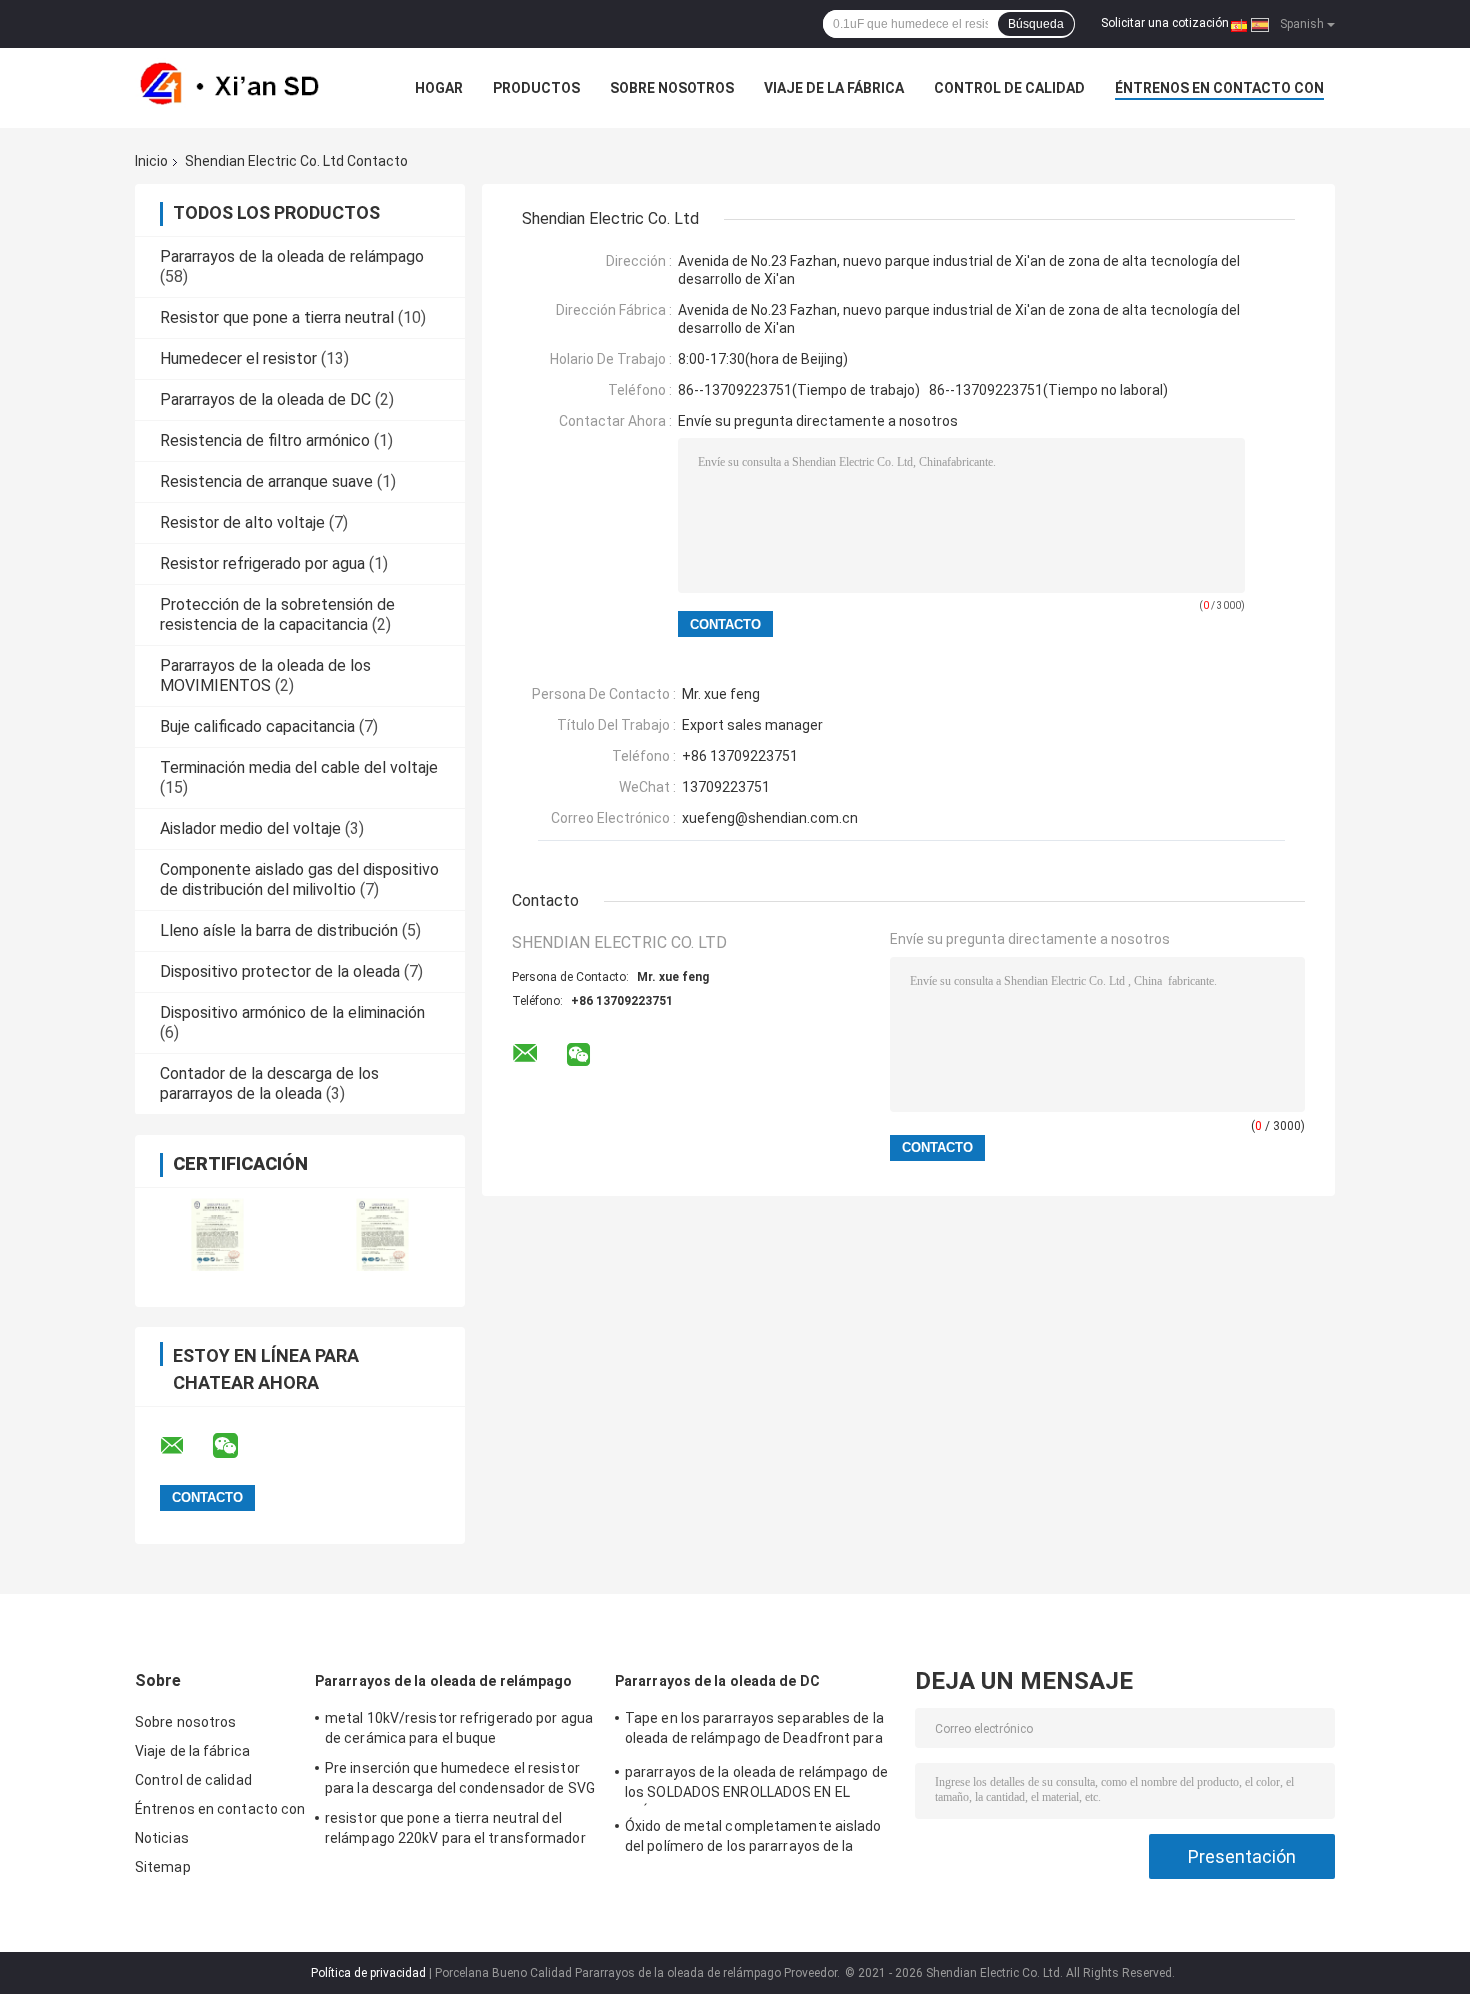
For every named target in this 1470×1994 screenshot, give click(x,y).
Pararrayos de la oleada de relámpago (292, 256)
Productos (536, 88)
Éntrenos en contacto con (1219, 88)
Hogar (439, 88)
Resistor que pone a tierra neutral (277, 317)
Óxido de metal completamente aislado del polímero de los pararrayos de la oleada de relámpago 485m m (753, 1839)
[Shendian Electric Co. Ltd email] (185, 1446)
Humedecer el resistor (238, 358)
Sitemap (163, 1867)
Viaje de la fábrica (834, 88)
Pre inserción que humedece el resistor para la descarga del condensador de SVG (460, 1778)
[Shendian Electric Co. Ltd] (245, 88)
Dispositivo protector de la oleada (280, 971)
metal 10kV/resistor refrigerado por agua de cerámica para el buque (459, 1728)
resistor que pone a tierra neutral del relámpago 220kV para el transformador (455, 1828)
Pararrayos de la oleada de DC (265, 399)
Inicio (151, 161)
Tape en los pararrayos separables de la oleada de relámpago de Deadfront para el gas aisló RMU (754, 1731)
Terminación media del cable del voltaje (299, 767)
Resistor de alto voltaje (242, 522)
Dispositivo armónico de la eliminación (292, 1012)
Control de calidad (1009, 88)
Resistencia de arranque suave (266, 481)
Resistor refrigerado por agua (262, 563)
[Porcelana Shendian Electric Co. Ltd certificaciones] (217, 1234)
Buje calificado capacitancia (257, 726)
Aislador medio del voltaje (250, 828)
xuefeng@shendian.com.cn (770, 818)
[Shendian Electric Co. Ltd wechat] (238, 1446)
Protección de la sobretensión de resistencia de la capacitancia (277, 614)
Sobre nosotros (672, 88)
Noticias (162, 1838)
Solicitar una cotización (1165, 23)
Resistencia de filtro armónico (265, 440)
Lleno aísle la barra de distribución (279, 930)
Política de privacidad (368, 1973)
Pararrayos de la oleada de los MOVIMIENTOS (265, 675)
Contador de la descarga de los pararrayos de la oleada (269, 1083)
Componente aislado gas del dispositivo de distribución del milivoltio (299, 879)
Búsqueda (1036, 24)
